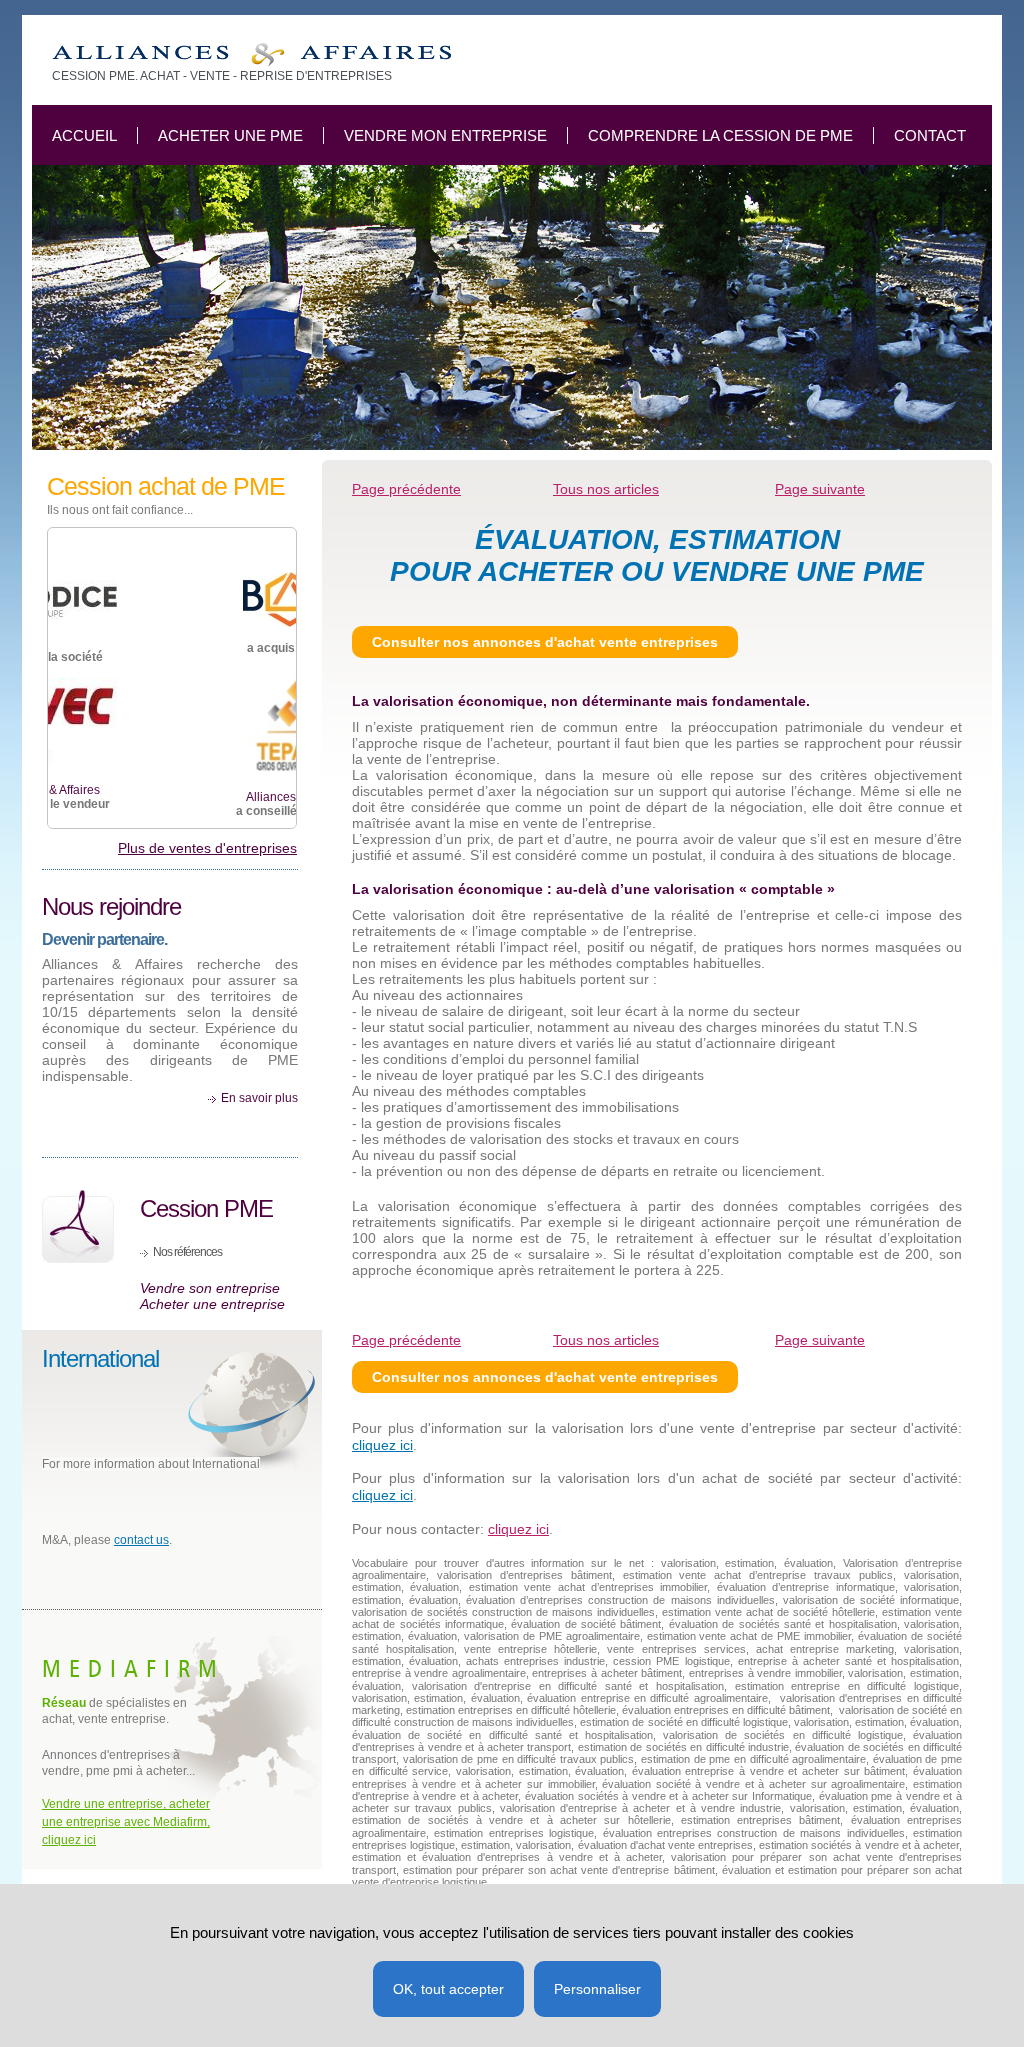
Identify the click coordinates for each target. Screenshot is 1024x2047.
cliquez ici (382, 1445)
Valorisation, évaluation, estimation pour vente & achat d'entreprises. (251, 54)
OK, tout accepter (448, 1989)
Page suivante (820, 1340)
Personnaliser (597, 1989)
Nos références (187, 1252)
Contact (930, 135)
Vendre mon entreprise (445, 135)
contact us (141, 1540)
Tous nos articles (606, 489)
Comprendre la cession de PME (720, 135)
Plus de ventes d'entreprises (207, 848)
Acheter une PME (230, 135)
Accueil (84, 135)
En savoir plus (259, 1098)
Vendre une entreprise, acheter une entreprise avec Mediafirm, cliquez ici (126, 1822)
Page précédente (406, 489)
